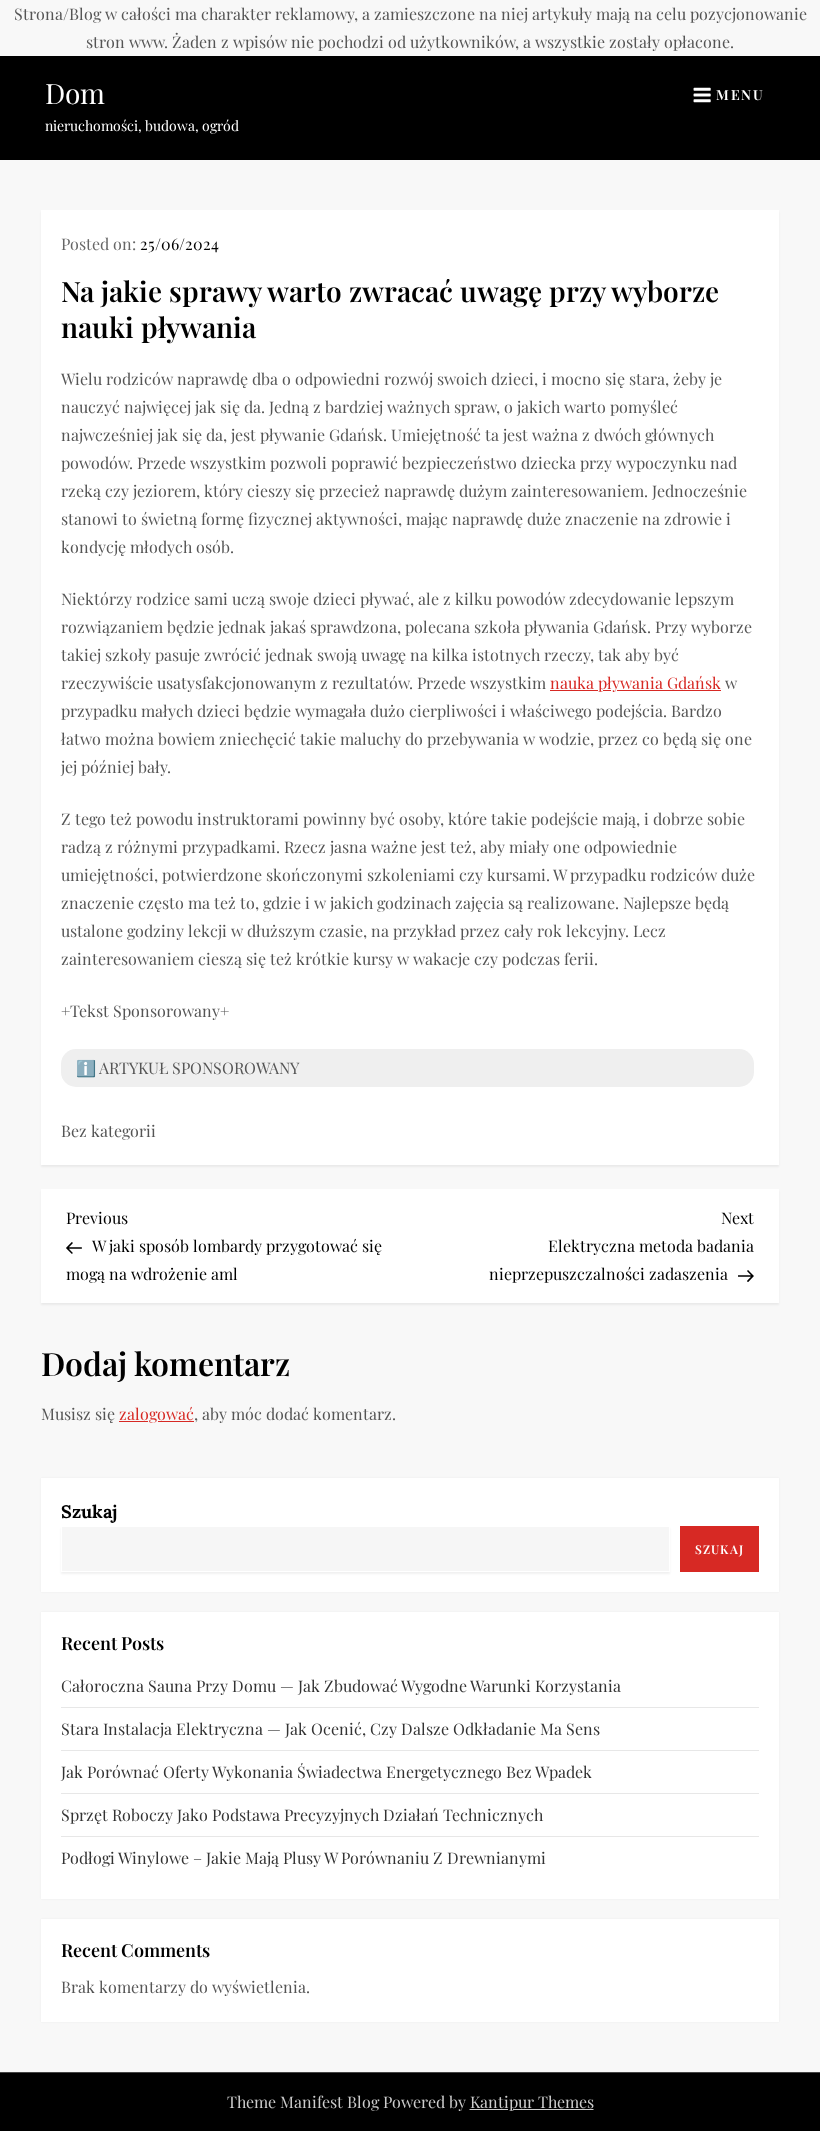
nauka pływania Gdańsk (635, 682)
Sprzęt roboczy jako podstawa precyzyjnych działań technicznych (302, 1814)
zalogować (156, 1413)
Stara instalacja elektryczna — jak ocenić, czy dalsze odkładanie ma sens (330, 1728)
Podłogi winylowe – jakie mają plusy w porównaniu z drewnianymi (303, 1857)
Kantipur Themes (532, 2101)
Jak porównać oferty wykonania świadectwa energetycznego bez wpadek (326, 1771)
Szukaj (89, 1511)
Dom (75, 92)
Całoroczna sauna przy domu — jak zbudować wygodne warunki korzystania (341, 1685)
